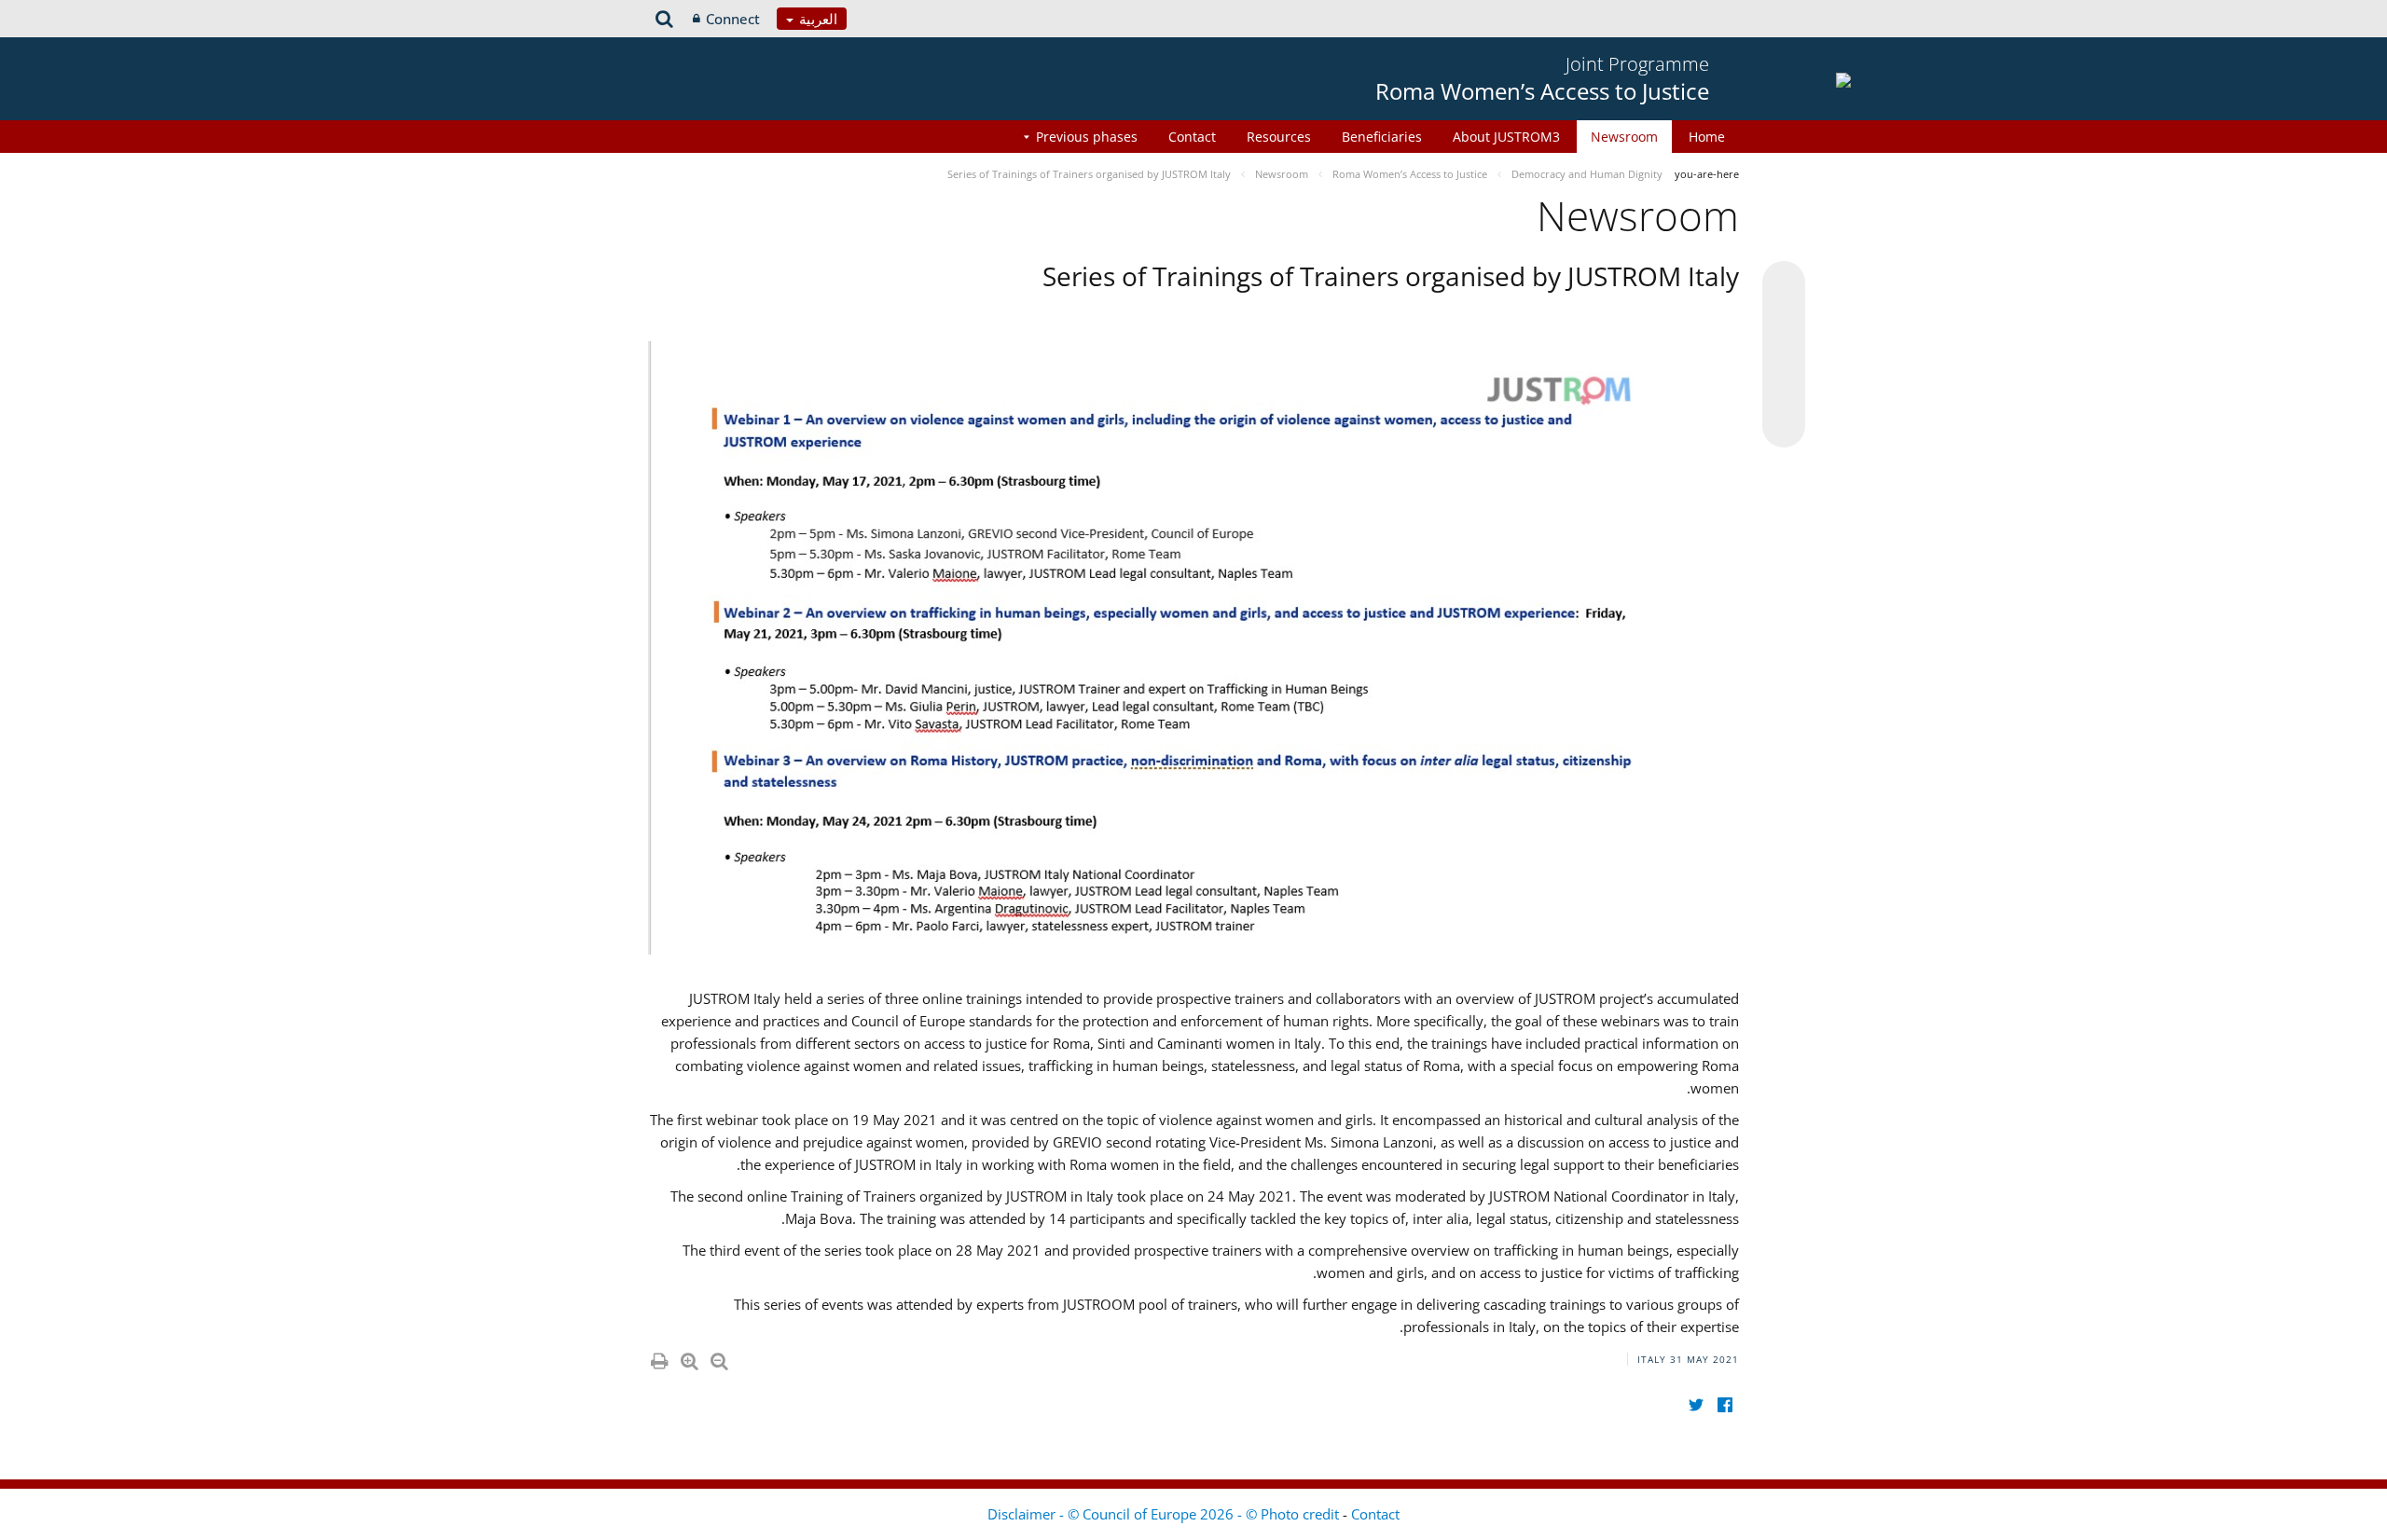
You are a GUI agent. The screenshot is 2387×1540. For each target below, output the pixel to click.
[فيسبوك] (1725, 1404)
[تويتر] (1696, 1404)
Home (1707, 137)
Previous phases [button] (1087, 137)
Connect (733, 19)
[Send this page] (1784, 426)
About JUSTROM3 (1506, 137)
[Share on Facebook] (1784, 355)
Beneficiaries (1382, 137)
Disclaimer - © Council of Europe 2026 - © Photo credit (1165, 1514)
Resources (1279, 137)
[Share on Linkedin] (1784, 391)
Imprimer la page (658, 1357)
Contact (1192, 137)
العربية (816, 19)
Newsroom (1624, 137)
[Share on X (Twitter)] (1784, 320)
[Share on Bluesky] (1784, 284)
